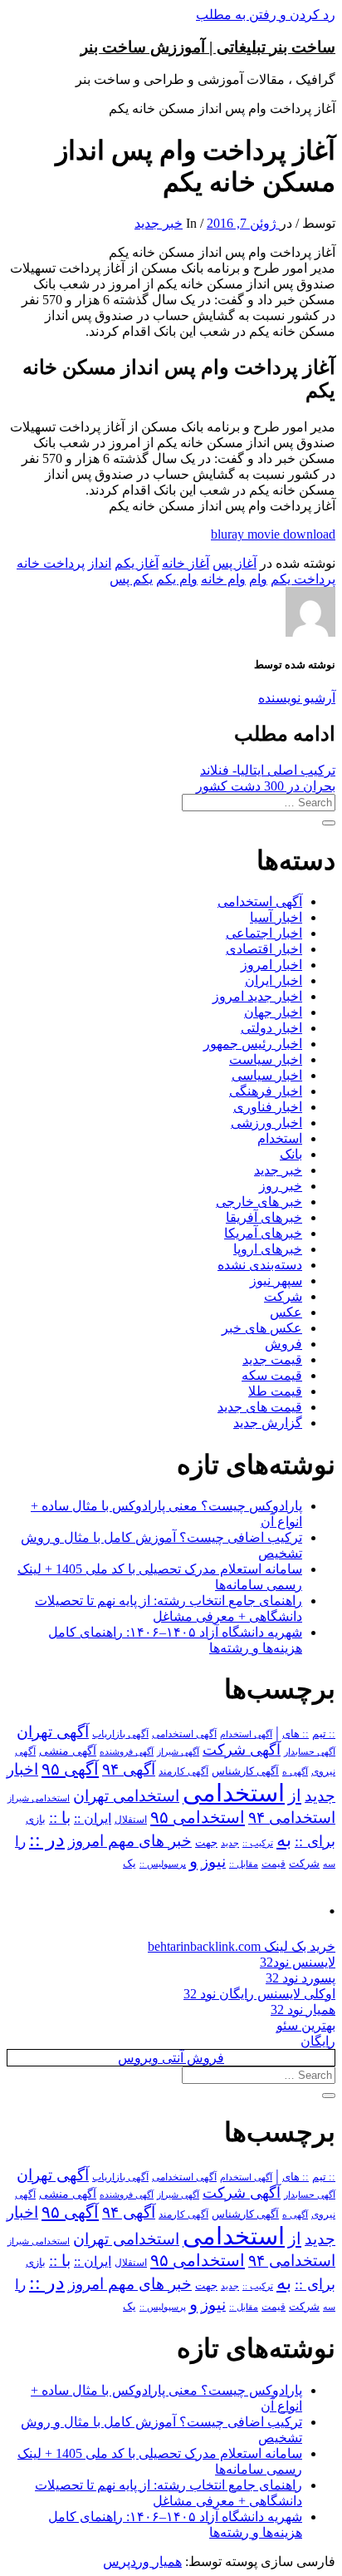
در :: (47, 1839)
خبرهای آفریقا (264, 1217)
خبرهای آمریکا (263, 1233)
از (295, 1795)
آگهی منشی (68, 1751)
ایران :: (93, 1818)
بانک (291, 1154)
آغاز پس (235, 563)
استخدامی (234, 1793)
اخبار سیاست (266, 1059)
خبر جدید (159, 223)
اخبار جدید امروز (257, 996)
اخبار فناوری (268, 1107)
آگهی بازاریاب (120, 1734)
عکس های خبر (262, 1328)
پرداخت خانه (51, 563)
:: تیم (324, 1734)
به (284, 1840)
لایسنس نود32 (298, 1962)
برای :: (315, 1841)
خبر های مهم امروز (130, 1841)
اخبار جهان (273, 1012)
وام (258, 579)
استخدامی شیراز (39, 1798)
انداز (100, 563)
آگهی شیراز (178, 1751)
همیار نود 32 (303, 2010)
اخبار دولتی (271, 1028)
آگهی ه (295, 1771)
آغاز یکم (137, 563)
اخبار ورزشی (266, 1123)
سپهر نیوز (276, 1281)
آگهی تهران (53, 1732)
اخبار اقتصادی (264, 949)
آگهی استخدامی (260, 901)
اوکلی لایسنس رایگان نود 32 (259, 1994)
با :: (60, 1818)
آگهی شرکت (242, 1750)
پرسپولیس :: (163, 1864)
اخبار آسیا (276, 917)
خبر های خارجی (259, 1202)
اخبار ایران (274, 980)
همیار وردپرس (142, 2561)
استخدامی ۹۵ (198, 1817)
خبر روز (281, 1186)
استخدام (280, 1138)
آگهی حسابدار (310, 1751)
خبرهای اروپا (268, 1249)
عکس (286, 1312)
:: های (296, 1734)
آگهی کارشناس (245, 1771)
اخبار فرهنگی (266, 1091)
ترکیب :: (258, 1843)
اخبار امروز (271, 965)
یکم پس (131, 579)
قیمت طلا (275, 1391)
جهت (206, 1843)
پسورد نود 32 (300, 1978)
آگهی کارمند (183, 1771)
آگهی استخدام (246, 1734)
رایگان (318, 2041)
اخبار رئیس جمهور (253, 1044)
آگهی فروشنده (127, 1751)
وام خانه (223, 579)
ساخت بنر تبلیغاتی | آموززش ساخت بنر (208, 47)
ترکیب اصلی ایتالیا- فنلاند (268, 770)
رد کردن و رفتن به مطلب (266, 15)
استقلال (131, 1820)
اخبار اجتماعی (264, 933)
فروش (283, 1344)
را (20, 1841)
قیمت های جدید (260, 1407)
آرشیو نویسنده (297, 698)
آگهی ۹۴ (129, 1769)
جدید (230, 1843)
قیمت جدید (272, 1359)
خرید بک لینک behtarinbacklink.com (242, 1946)
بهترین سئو (306, 2025)
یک (129, 1863)
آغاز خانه (186, 563)
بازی (36, 1820)
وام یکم (177, 579)
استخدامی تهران (126, 1796)
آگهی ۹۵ (70, 1769)
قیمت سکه (272, 1375)
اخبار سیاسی (267, 1075)
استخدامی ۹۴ (292, 1817)
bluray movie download (273, 534)
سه (329, 1864)
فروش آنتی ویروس (171, 2058)
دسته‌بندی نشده (260, 1265)
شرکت (283, 1296)
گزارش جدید (268, 1423)
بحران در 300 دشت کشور (266, 786)
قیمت (274, 1864)
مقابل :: (244, 1864)
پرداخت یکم (303, 579)
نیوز (213, 1862)
